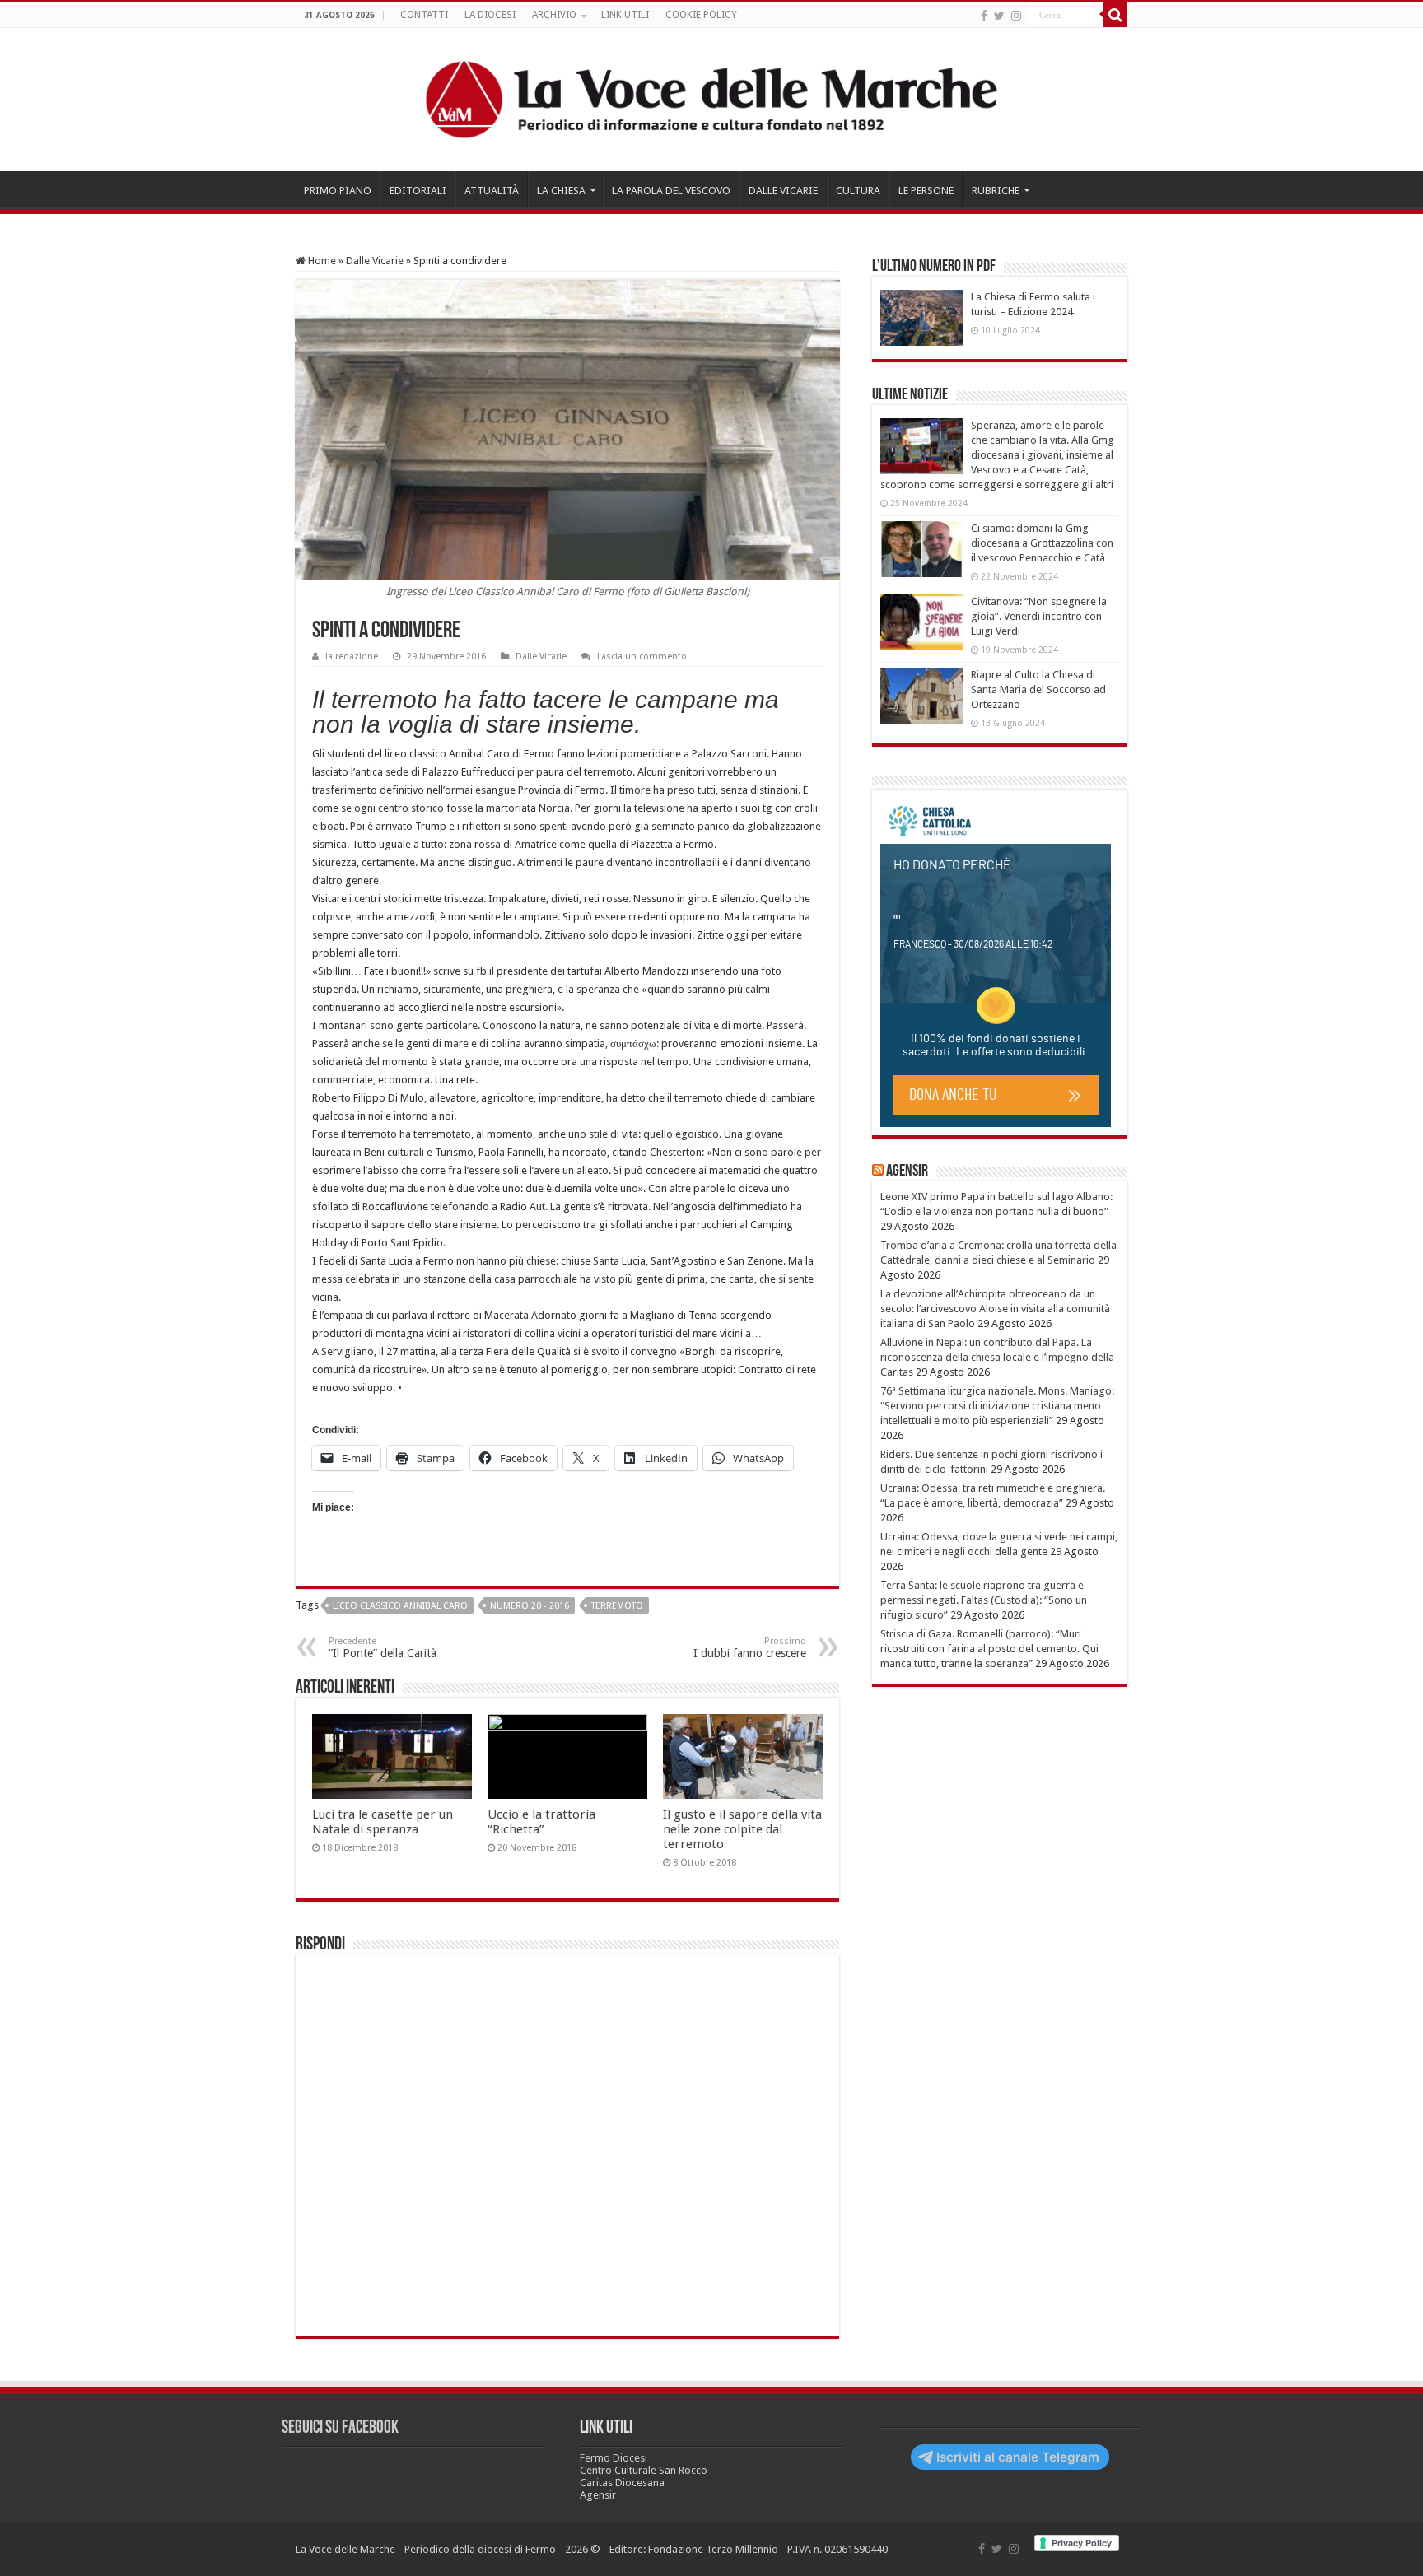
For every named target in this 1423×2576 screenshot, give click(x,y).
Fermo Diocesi (614, 2458)
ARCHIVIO (554, 15)
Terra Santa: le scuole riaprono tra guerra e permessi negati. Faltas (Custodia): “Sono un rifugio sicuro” (984, 1600)
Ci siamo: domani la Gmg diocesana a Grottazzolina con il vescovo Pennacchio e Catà (1042, 543)
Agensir (907, 1172)
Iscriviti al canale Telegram (1018, 2457)
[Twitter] (999, 16)
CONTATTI (424, 15)
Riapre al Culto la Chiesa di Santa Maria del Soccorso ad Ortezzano (1038, 689)
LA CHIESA (561, 191)
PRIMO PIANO (338, 191)
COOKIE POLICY (701, 15)
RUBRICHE (996, 191)
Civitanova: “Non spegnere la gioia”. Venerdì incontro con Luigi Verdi (1039, 616)
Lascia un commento (642, 657)
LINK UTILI (625, 15)
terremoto (617, 1606)
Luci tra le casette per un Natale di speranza (383, 1822)
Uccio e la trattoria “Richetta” (541, 1822)
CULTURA (858, 191)
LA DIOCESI (490, 15)
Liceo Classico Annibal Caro (400, 1606)
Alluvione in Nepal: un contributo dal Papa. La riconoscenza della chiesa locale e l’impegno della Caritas (997, 1357)
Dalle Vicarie (375, 261)
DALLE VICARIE (783, 191)
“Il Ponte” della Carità (383, 1648)
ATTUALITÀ (492, 191)
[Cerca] (1115, 15)
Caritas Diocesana (622, 2483)
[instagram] (1016, 16)
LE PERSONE (926, 191)
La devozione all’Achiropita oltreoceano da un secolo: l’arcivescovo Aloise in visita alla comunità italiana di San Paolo (995, 1309)
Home (321, 261)
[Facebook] (984, 16)
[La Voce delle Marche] (711, 100)
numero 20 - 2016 (530, 1606)
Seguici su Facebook (340, 2428)
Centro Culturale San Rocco (644, 2470)
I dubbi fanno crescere (750, 1648)
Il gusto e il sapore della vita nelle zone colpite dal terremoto (742, 1829)
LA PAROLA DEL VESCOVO (671, 191)
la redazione (352, 657)
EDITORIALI (418, 191)
